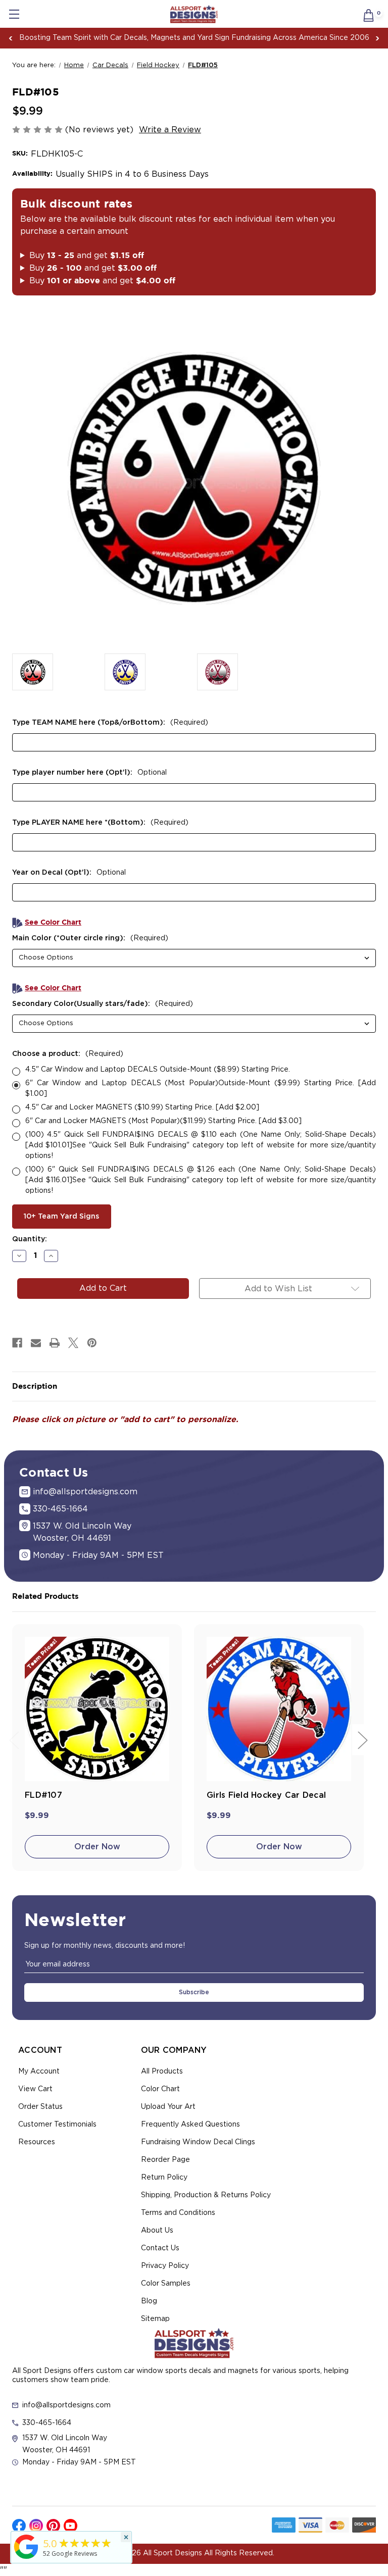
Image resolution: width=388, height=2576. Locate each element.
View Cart (35, 2089)
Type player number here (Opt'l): (89, 773)
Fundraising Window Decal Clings (198, 2142)
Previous (11, 38)
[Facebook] (17, 1343)
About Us (157, 2231)
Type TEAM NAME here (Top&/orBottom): (110, 723)
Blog (149, 2301)
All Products (162, 2072)
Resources (37, 2142)
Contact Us (160, 2248)
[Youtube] (70, 2526)
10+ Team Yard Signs (61, 1217)
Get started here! (291, 38)
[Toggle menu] (14, 14)
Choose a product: (68, 1054)
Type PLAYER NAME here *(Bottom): (100, 823)
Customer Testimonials (57, 2125)
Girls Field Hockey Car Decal (266, 1795)
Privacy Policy (165, 2266)
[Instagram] (36, 2526)
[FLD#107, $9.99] (97, 1709)
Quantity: (30, 1239)
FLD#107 (43, 1795)
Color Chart (160, 2089)
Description (35, 1386)
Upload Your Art (168, 2107)
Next (377, 38)
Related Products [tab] (45, 1597)
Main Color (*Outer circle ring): (90, 938)
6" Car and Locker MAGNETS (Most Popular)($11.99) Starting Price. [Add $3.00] (163, 1121)
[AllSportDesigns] (26, 2559)
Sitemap (155, 2319)
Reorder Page (165, 2160)
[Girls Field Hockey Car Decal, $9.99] (279, 1709)
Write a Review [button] (170, 130)
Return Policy (164, 2178)
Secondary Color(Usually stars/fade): (103, 1004)
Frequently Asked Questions (190, 2125)
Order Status (40, 2107)
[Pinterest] (92, 1343)
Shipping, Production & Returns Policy (206, 2195)
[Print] (55, 1343)
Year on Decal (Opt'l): (69, 873)
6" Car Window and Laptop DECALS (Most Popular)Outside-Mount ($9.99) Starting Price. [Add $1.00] (201, 1089)
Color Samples (166, 2284)
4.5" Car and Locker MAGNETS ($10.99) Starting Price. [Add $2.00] (142, 1107)
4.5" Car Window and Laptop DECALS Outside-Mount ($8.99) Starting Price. (158, 1070)
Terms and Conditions (178, 2213)
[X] (73, 1343)
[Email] (36, 1343)
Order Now (97, 1847)
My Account (39, 2072)
